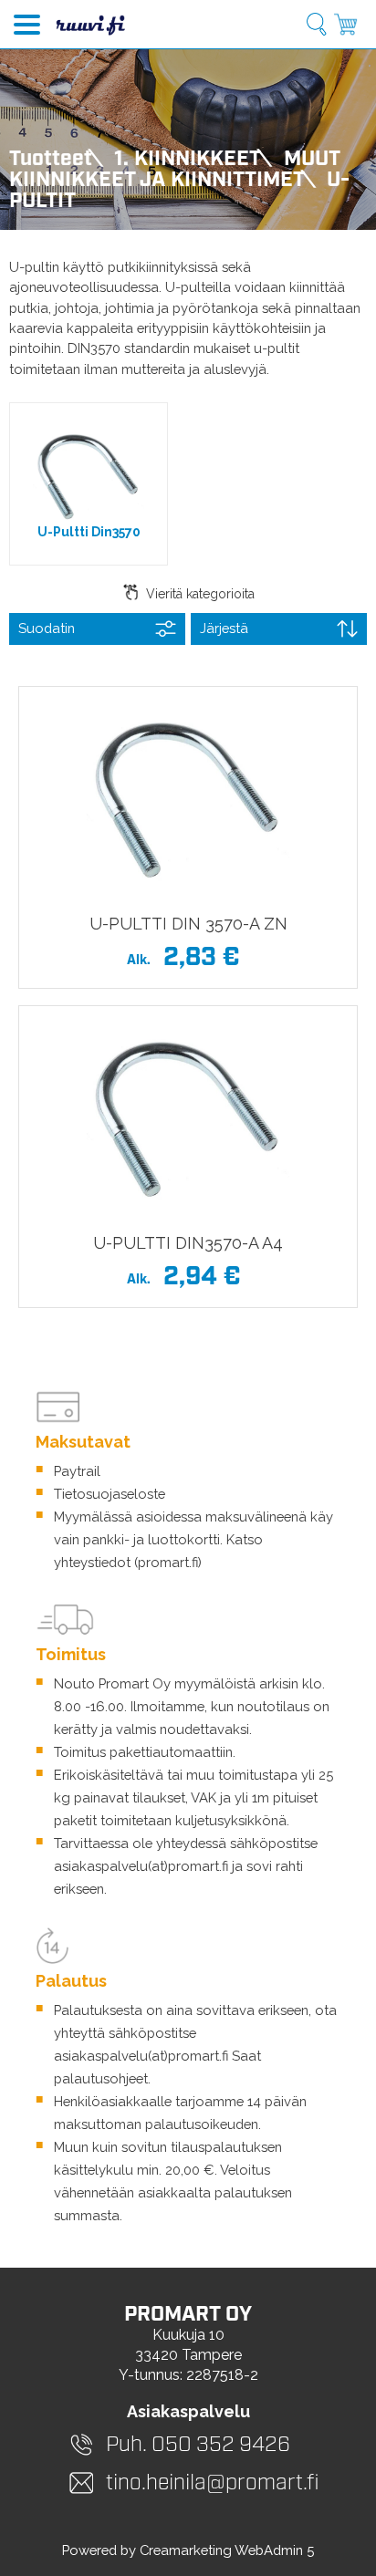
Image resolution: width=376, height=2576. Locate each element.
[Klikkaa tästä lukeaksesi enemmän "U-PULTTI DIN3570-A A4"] (188, 1117)
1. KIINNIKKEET (188, 159)
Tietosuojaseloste (110, 1494)
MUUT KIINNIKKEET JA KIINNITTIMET (174, 170)
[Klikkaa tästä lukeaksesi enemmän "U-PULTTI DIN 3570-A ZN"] (188, 797)
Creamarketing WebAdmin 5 (227, 2550)
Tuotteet (51, 159)
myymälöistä (215, 1683)
